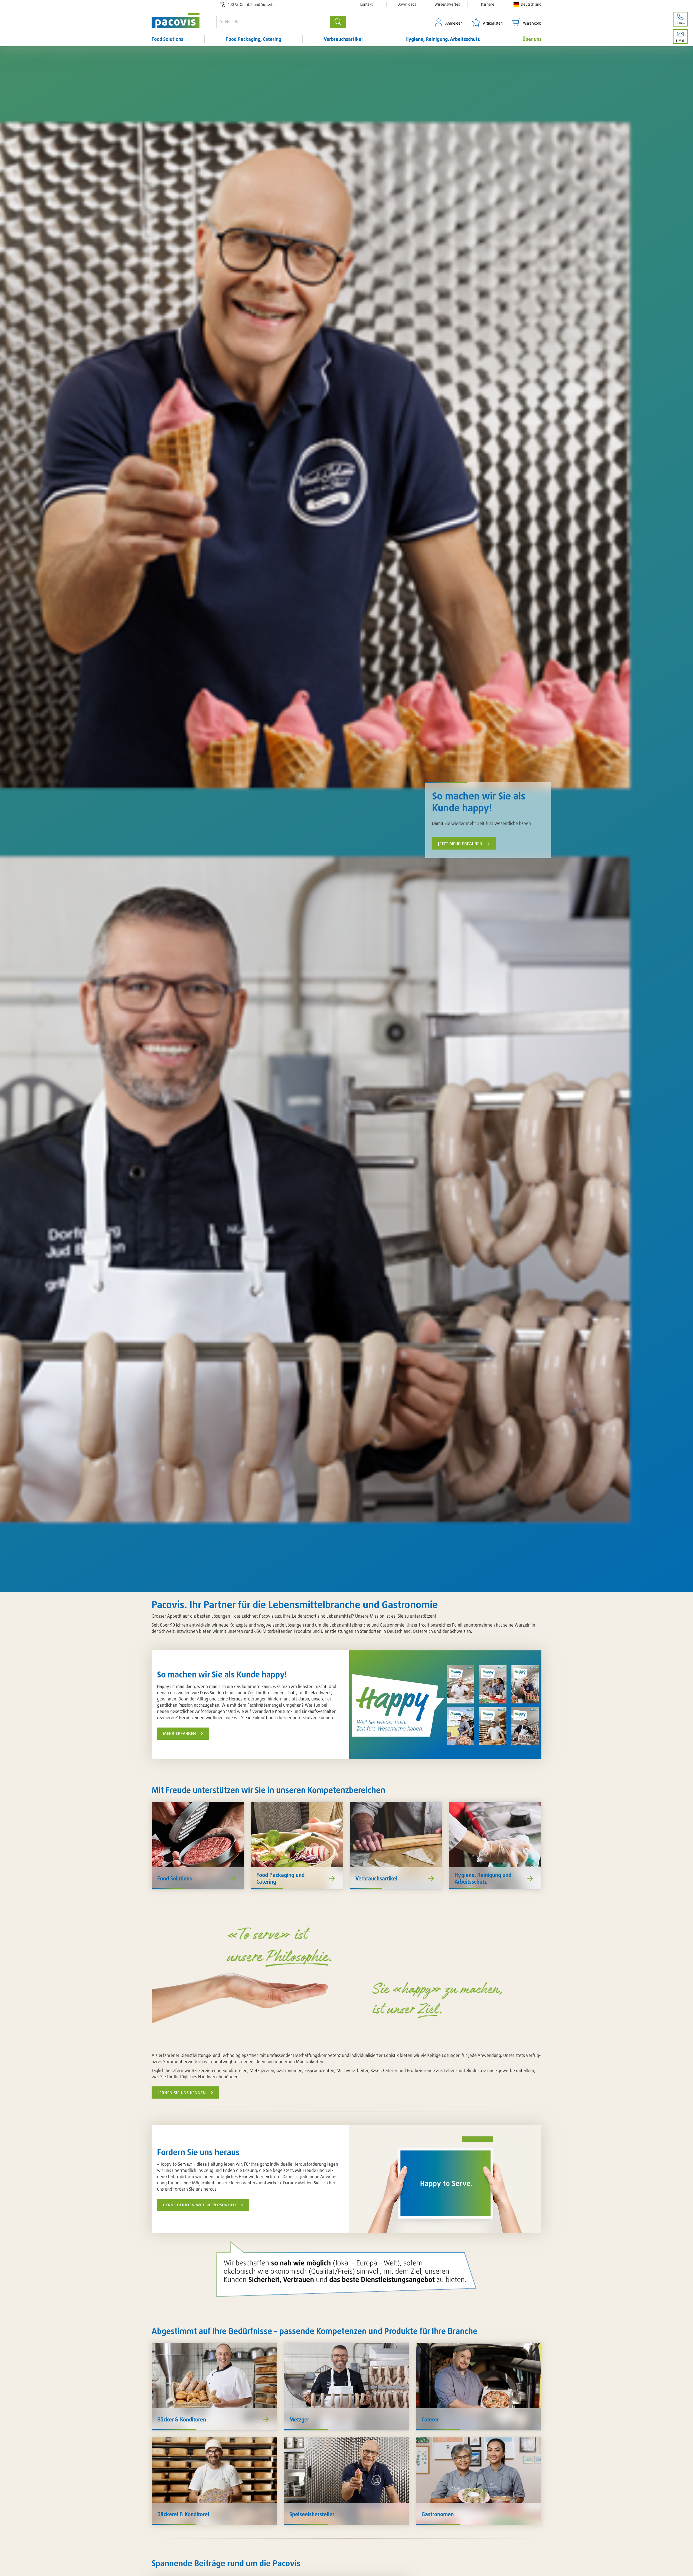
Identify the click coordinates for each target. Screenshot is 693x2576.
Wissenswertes (447, 4)
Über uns (532, 39)
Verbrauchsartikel (343, 39)
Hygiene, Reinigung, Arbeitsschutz (443, 39)
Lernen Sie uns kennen (182, 2093)
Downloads (407, 4)
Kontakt (366, 4)
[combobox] (273, 22)
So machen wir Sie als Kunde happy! (479, 802)
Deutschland (531, 4)
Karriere (488, 4)
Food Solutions (167, 39)
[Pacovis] (184, 20)
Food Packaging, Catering (254, 39)
